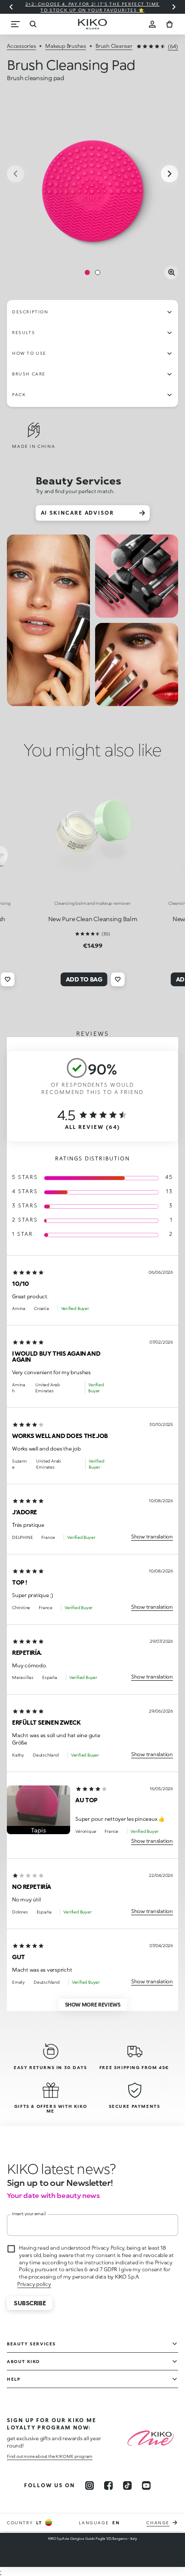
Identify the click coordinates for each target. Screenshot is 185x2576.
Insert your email (29, 2213)
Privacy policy (34, 2284)
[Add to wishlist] (7, 979)
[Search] (33, 24)
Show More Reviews (93, 2005)
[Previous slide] (11, 7)
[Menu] (15, 24)
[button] (39, 1810)
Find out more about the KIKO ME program (50, 2456)
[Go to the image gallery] (92, 175)
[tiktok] (127, 2485)
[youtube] (146, 2485)
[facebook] (108, 2485)
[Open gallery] (171, 272)
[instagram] (89, 2485)
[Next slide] (174, 7)
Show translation (152, 1537)
